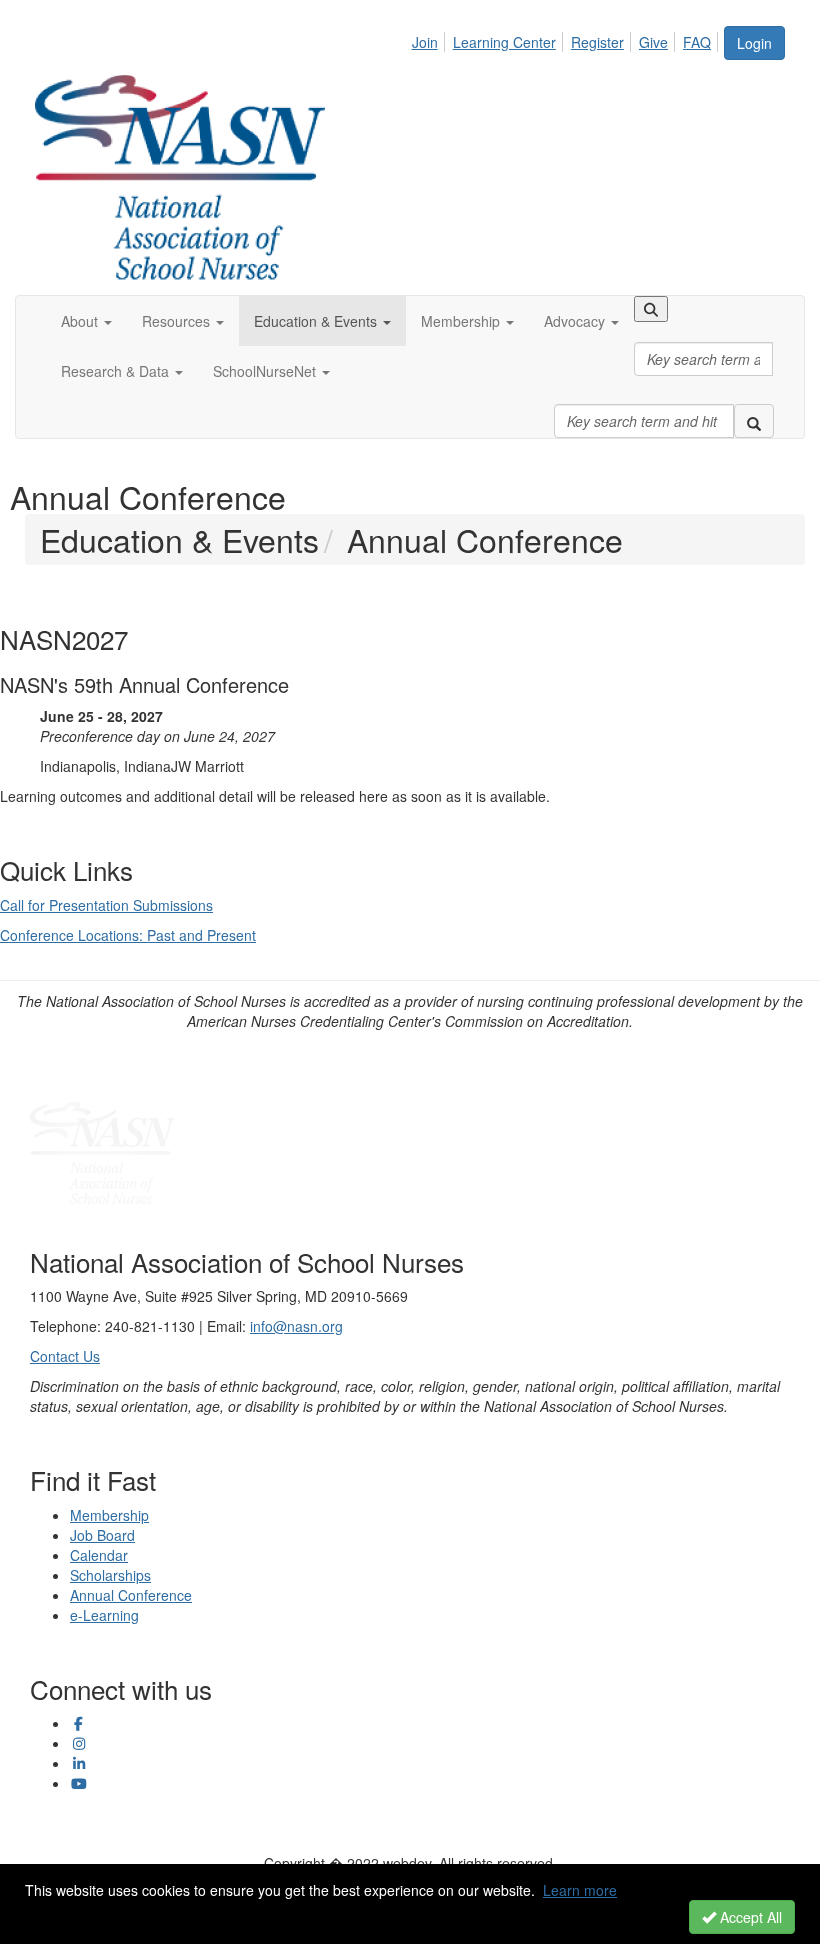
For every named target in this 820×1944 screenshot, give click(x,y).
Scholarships (110, 1575)
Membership (109, 1515)
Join (425, 42)
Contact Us (65, 1356)
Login (754, 43)
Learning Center (504, 42)
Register (597, 42)
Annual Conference (131, 1595)
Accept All (749, 1917)
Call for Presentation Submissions (106, 905)
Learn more (580, 1890)
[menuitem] (430, 39)
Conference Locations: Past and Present (128, 935)
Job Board (102, 1535)
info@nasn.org (296, 1326)
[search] (754, 421)
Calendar (99, 1555)
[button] (86, 321)
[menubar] (567, 39)
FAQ (697, 42)
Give (653, 42)
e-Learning (104, 1615)
